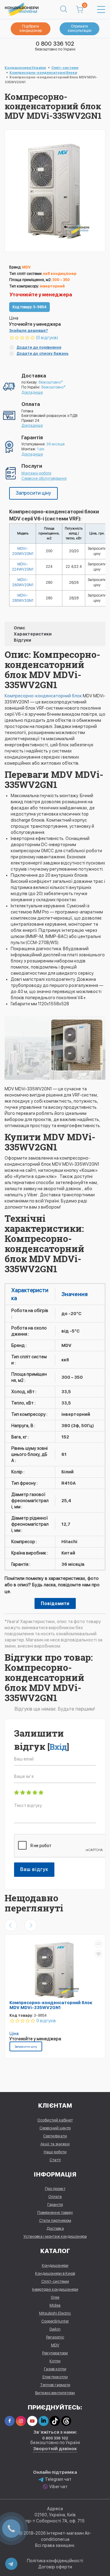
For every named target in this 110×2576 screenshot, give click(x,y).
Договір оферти (55, 2567)
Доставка (55, 2228)
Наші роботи (55, 2152)
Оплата (55, 2197)
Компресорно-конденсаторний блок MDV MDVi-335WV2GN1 (51, 2005)
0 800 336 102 (55, 44)
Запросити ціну (33, 493)
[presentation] (11, 1925)
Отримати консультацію (80, 28)
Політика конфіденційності (55, 2561)
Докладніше (32, 392)
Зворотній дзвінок (55, 2449)
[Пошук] (64, 9)
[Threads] (66, 2421)
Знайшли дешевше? (29, 331)
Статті (55, 2160)
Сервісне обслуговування (44, 478)
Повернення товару (55, 2212)
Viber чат (58, 2487)
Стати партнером (55, 2220)
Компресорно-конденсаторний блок (43, 696)
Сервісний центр (55, 2128)
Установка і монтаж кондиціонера (55, 2236)
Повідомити (55, 1603)
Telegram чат (58, 2479)
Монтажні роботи (36, 473)
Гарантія (55, 2205)
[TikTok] (55, 2421)
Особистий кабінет (55, 2120)
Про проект (55, 2189)
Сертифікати (55, 2136)
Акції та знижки (55, 2144)
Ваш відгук (34, 1869)
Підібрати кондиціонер (31, 28)
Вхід (58, 1747)
